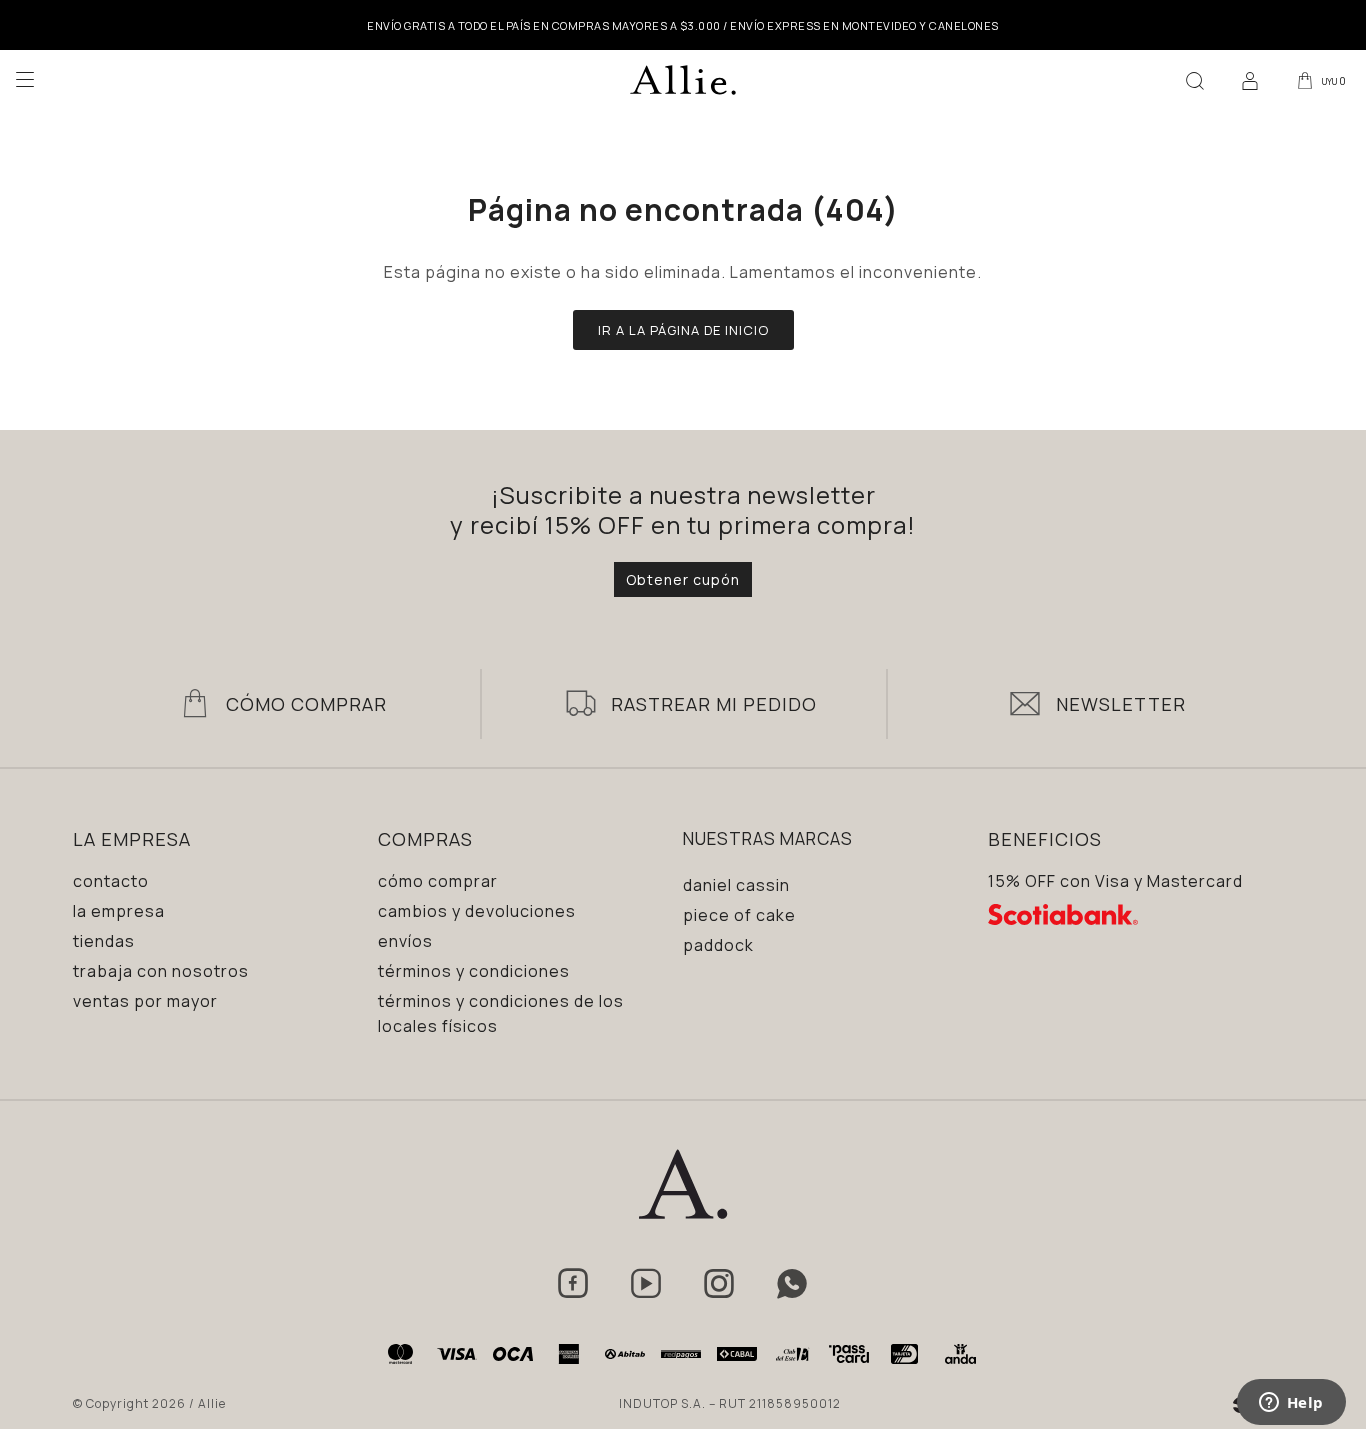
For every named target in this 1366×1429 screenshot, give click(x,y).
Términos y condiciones (474, 971)
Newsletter (1121, 704)
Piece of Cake (739, 915)
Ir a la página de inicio (683, 330)
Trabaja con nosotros (161, 971)
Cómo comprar (438, 881)
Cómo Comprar (306, 704)
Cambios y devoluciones (477, 911)
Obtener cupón (683, 579)
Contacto (111, 881)
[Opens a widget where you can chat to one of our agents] (1291, 1404)
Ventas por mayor (145, 1001)
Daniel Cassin (736, 885)
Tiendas (104, 941)
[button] (1195, 80)
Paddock (718, 945)
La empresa (119, 911)
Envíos (405, 941)
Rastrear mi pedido (714, 704)
